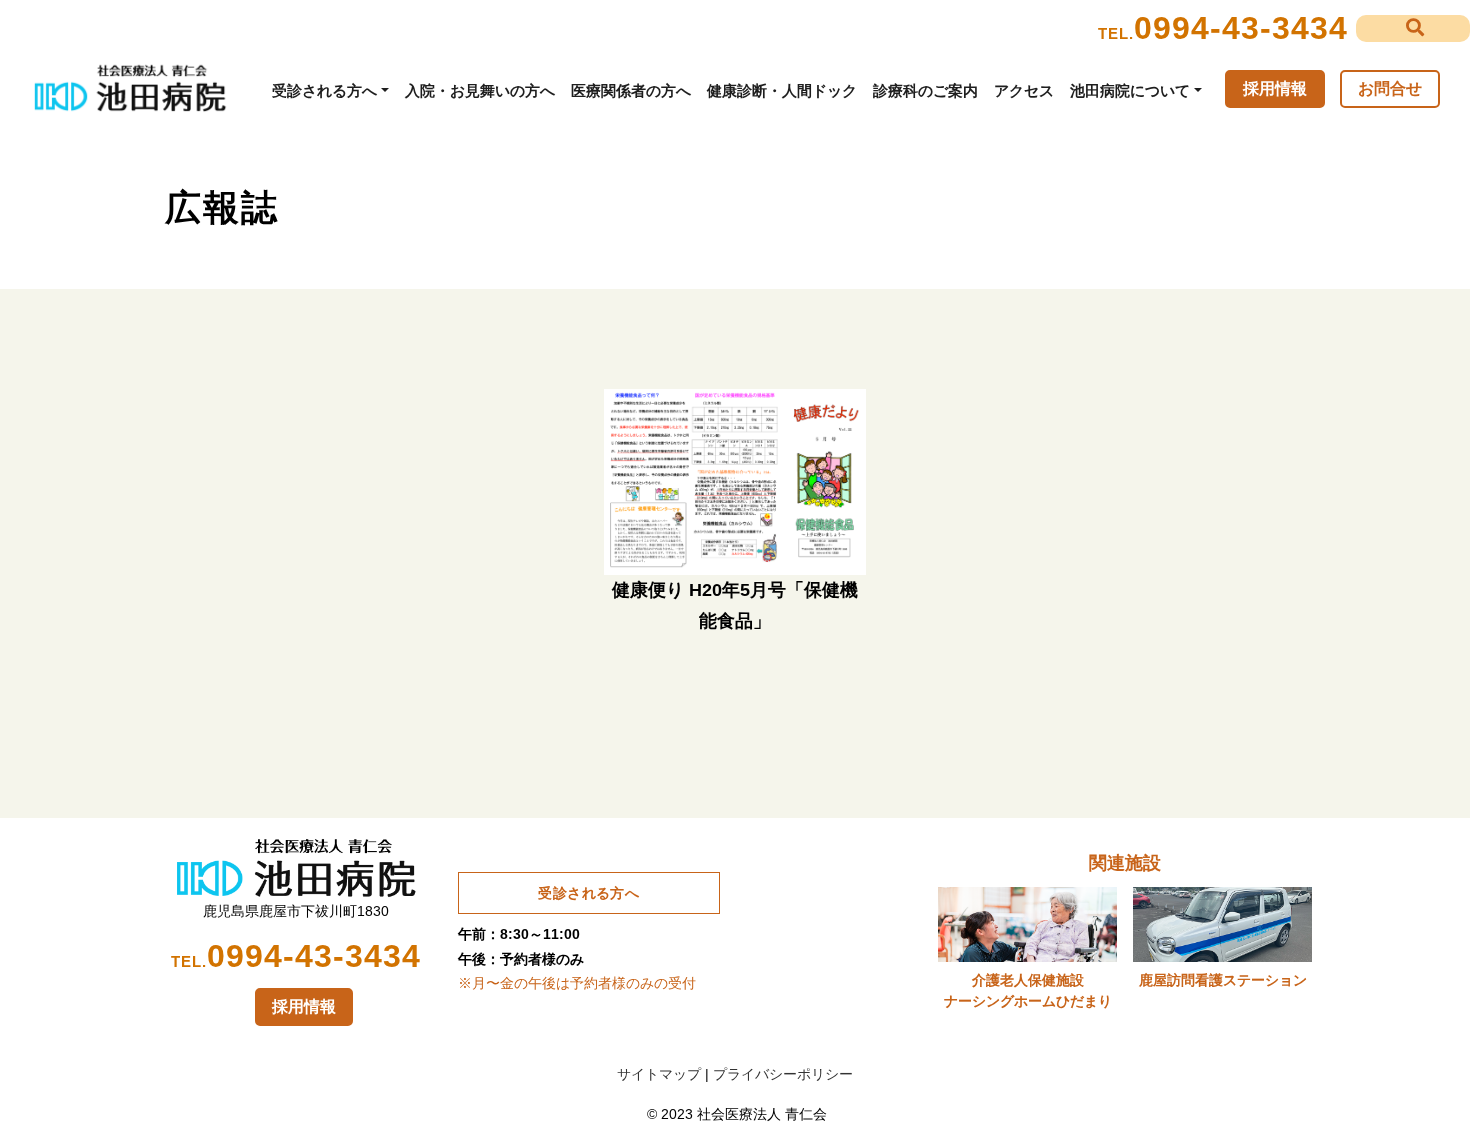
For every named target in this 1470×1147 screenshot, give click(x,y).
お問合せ (1390, 88)
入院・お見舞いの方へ (480, 90)
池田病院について (1130, 90)
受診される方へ (324, 90)
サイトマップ (659, 1074)
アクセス (1024, 90)
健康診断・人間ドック (782, 90)
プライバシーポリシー (783, 1074)
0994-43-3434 (1241, 28)
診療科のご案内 (925, 90)
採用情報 (1275, 88)
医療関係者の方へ (631, 90)
